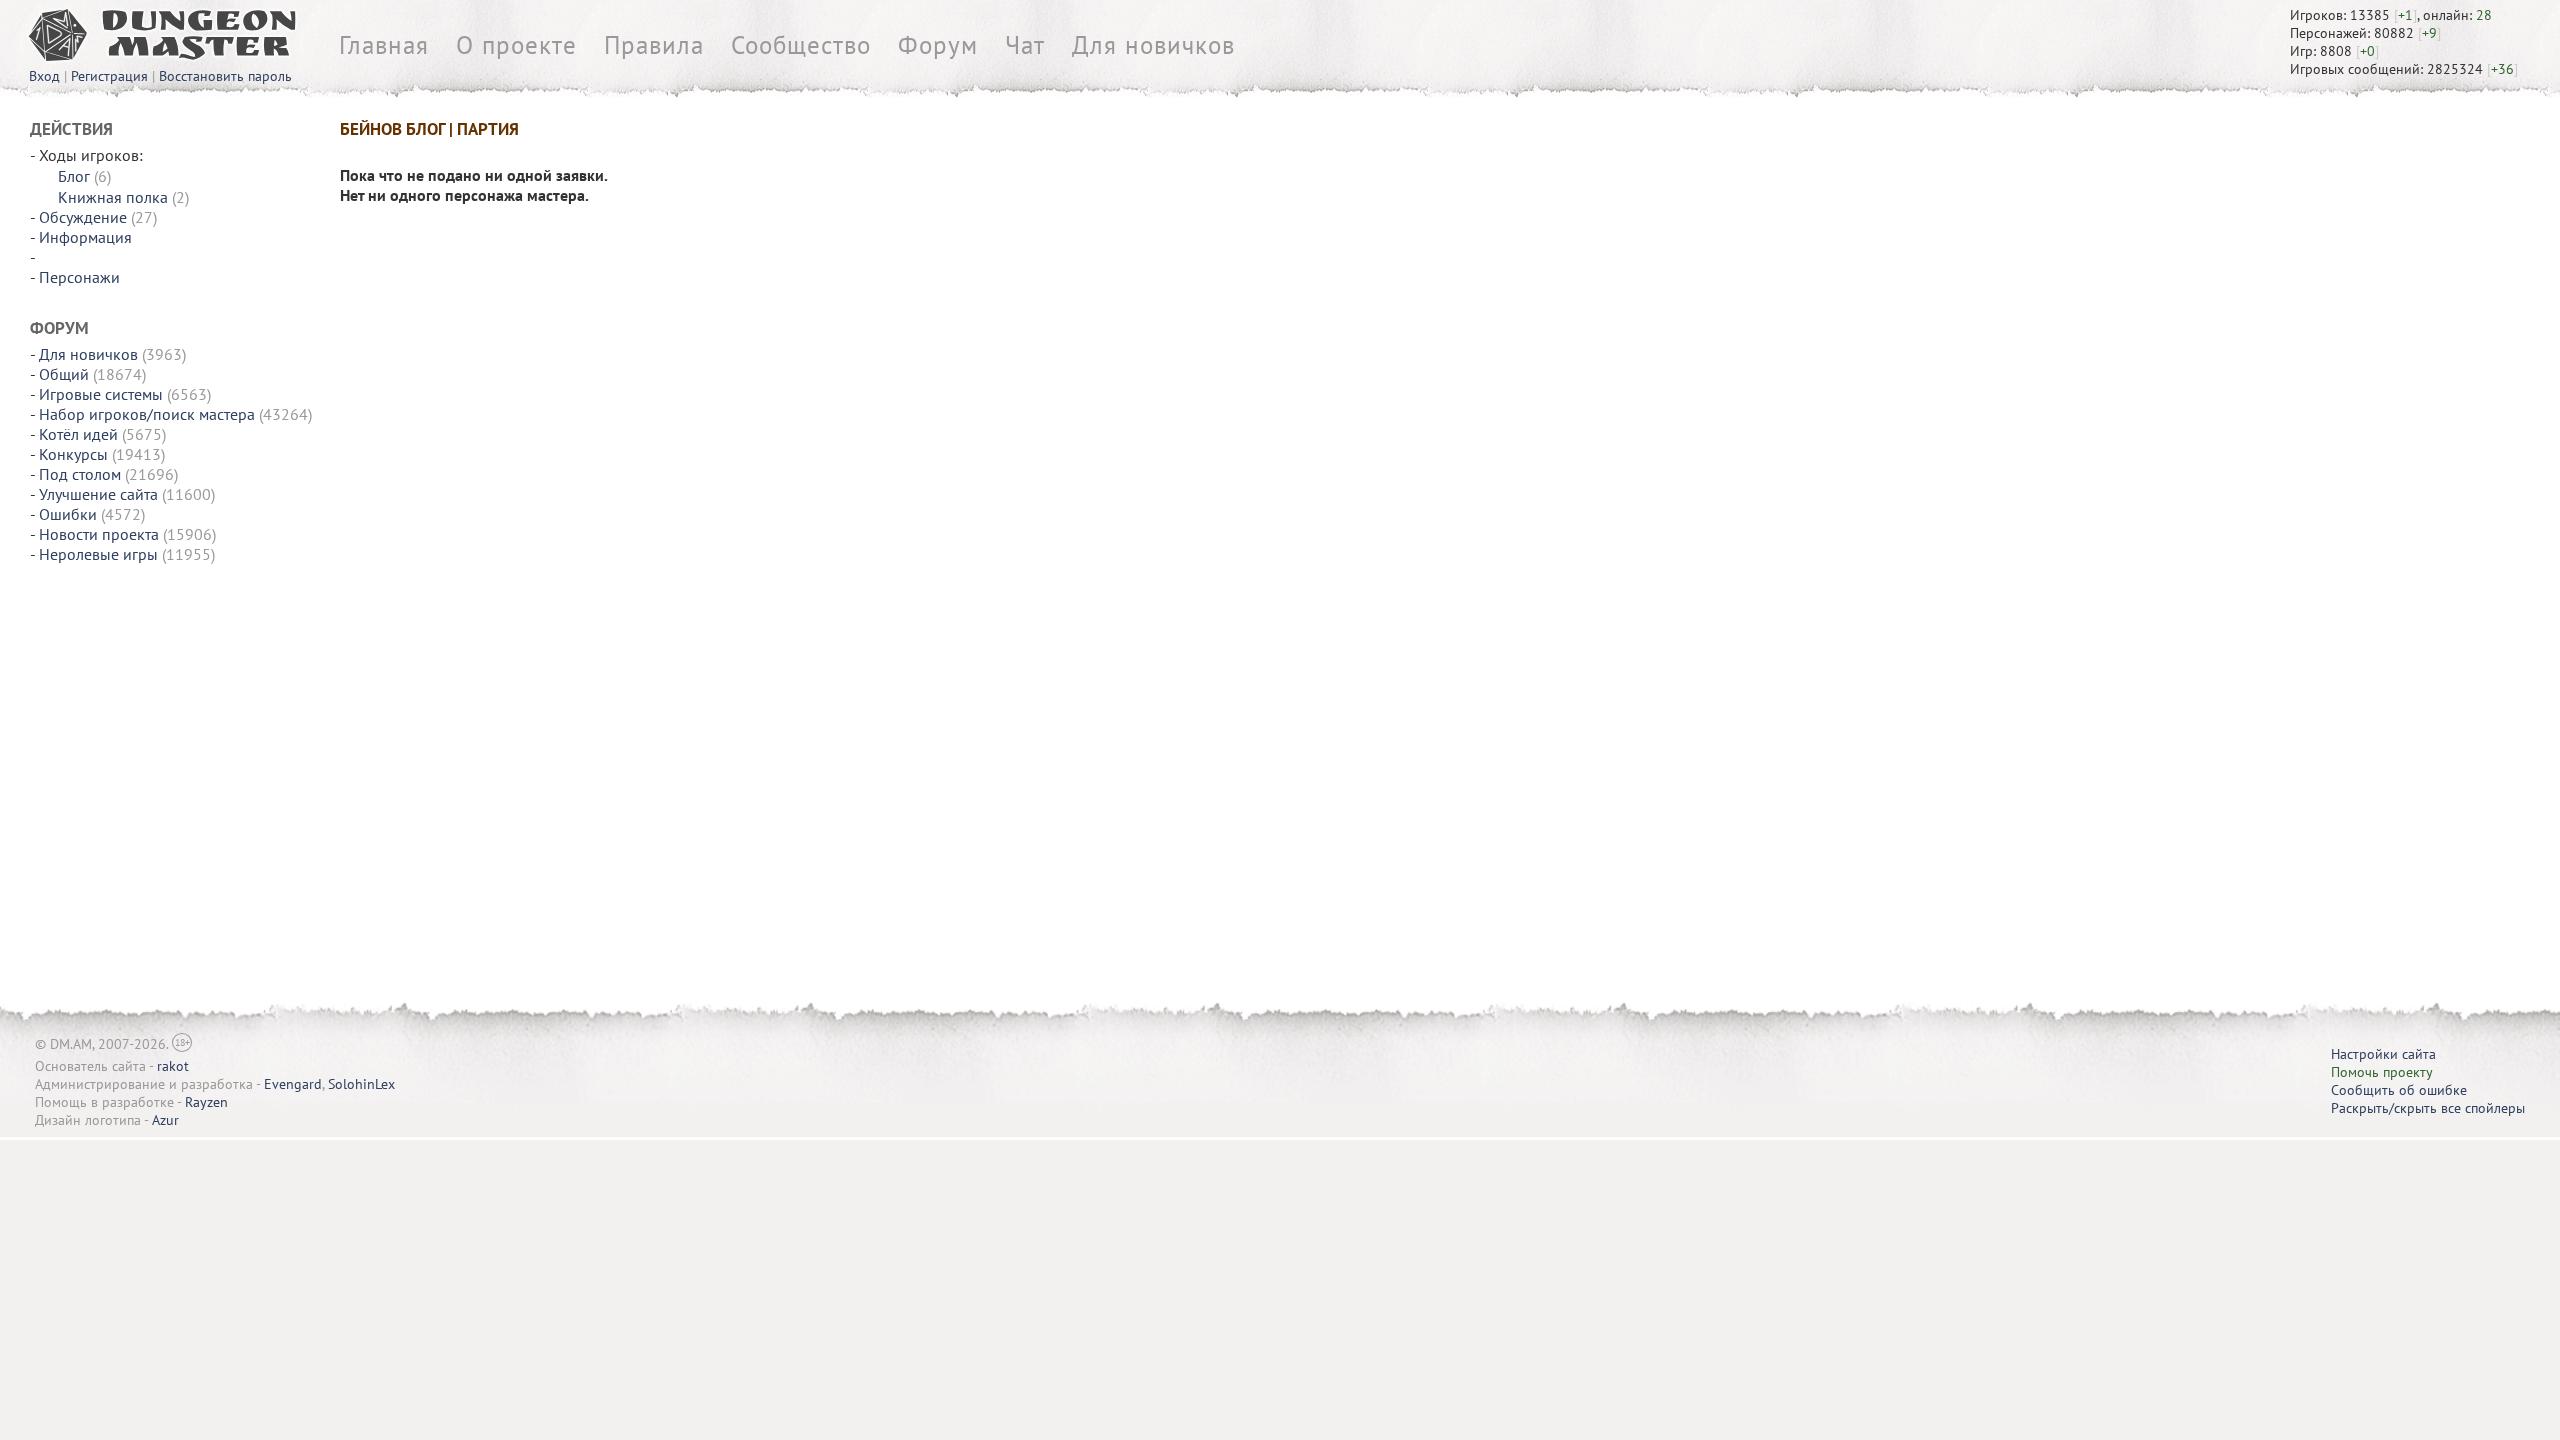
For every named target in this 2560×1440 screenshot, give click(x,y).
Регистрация (109, 76)
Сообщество (801, 45)
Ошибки (68, 514)
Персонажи (79, 277)
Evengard (293, 1084)
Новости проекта (99, 534)
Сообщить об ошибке (2399, 1090)
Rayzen (206, 1102)
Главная (384, 45)
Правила (654, 45)
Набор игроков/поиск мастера (147, 414)
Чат (1025, 45)
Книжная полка (113, 197)
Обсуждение (83, 217)
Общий (64, 374)
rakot (173, 1066)
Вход (44, 76)
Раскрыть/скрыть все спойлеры (2428, 1108)
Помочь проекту (2382, 1072)
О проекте (516, 45)
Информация (85, 237)
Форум (938, 45)
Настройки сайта (2383, 1054)
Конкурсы (73, 454)
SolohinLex (361, 1084)
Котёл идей (78, 434)
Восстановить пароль (225, 76)
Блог (74, 176)
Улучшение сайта (98, 494)
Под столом (80, 474)
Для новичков (1153, 45)
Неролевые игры (98, 554)
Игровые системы (101, 394)
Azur (165, 1120)
